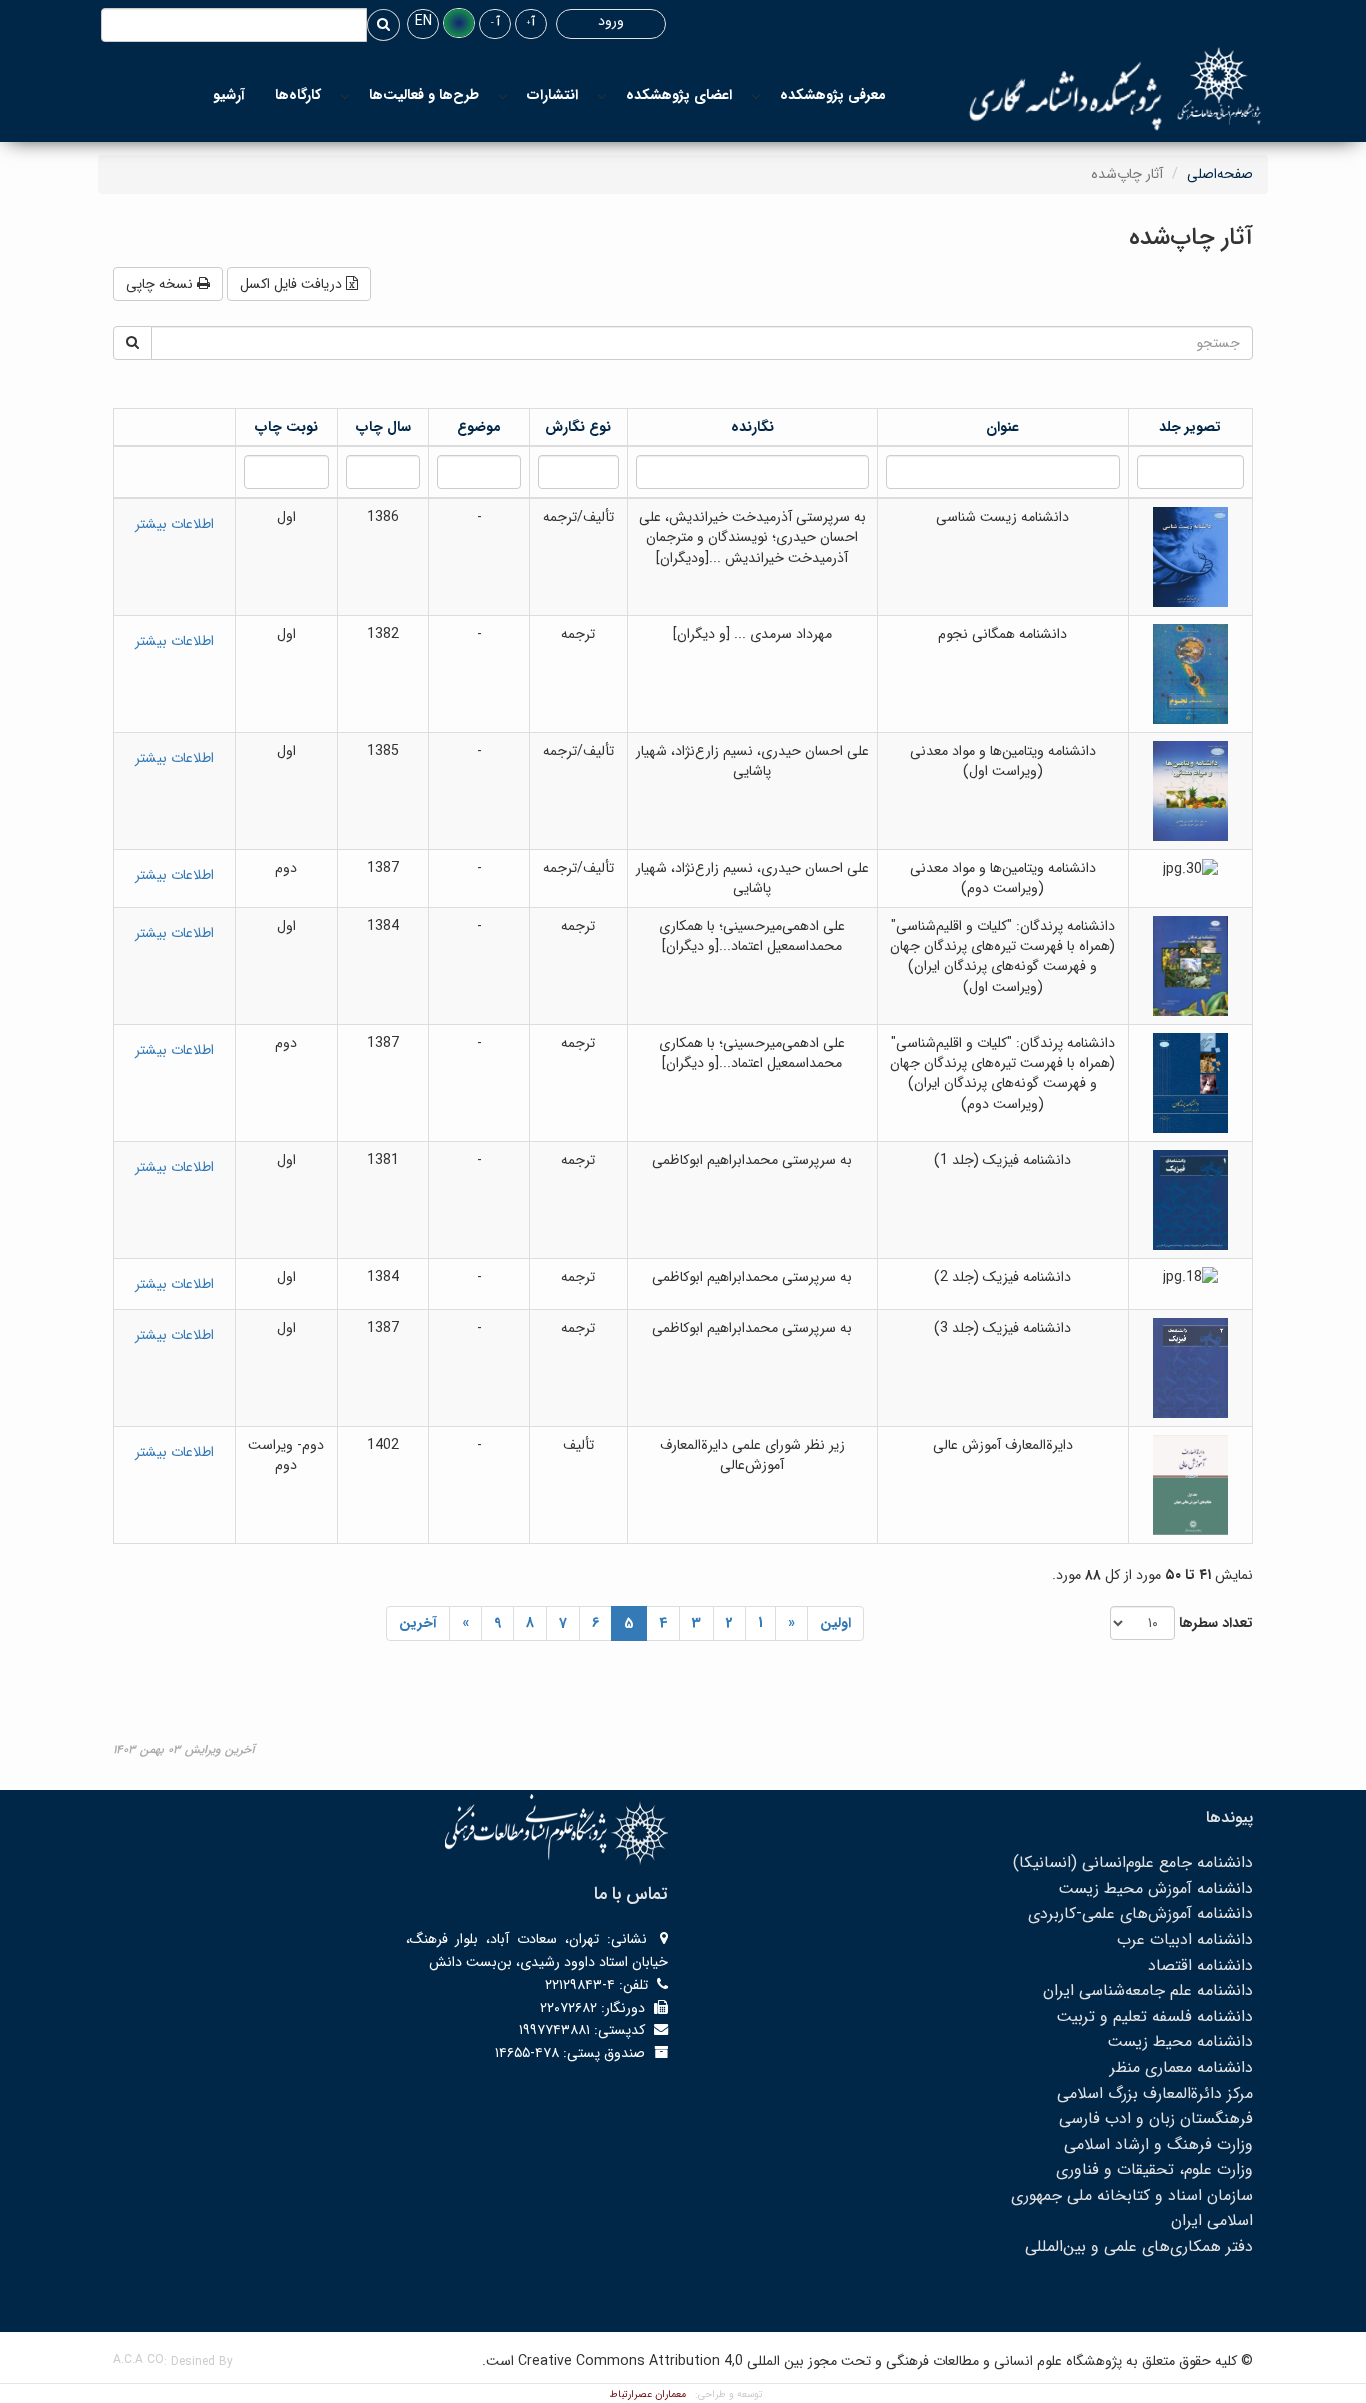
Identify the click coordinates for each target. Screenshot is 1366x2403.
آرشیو (229, 95)
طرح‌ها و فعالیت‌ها (424, 95)
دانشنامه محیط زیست (1180, 2041)
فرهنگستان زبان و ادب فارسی (1156, 2118)
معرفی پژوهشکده (833, 95)
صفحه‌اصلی (1220, 174)
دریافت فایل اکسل (293, 284)
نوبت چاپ (286, 427)
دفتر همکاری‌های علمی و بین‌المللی (1139, 2246)
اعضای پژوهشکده (679, 95)
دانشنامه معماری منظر (1181, 2067)
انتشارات (552, 95)
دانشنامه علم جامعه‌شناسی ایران (1148, 1990)
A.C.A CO (138, 2359)
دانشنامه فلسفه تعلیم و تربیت (1154, 2016)
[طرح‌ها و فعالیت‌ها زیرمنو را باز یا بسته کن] (345, 95)
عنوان (1002, 427)
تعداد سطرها (1216, 1623)
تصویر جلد (1190, 427)
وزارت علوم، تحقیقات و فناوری (1154, 2169)
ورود (611, 21)
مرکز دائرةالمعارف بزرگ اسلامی (1155, 2093)
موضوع (479, 427)
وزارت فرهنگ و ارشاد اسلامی (1158, 2144)
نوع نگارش (578, 427)
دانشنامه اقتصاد (1200, 1965)
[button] (459, 23)
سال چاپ (383, 427)
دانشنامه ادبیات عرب (1185, 1939)
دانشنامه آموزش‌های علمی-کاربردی (1140, 1913)
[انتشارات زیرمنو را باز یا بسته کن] (503, 95)
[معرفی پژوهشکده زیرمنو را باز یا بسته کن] (756, 95)
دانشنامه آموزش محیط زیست (1155, 1888)
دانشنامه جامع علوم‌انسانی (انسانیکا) (1133, 1862)
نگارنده (752, 427)
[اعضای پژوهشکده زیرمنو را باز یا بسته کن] (602, 95)
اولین (835, 1623)
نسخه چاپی (161, 284)
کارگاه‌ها (298, 95)
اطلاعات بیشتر (174, 524)
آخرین (418, 1623)
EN (423, 21)
